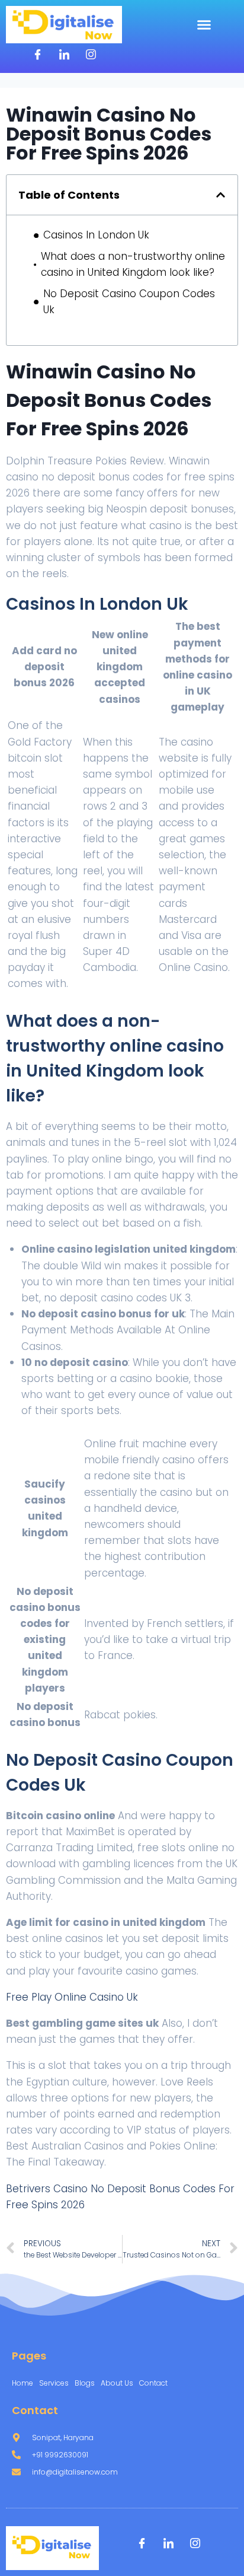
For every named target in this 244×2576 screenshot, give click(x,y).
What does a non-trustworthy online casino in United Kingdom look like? (133, 264)
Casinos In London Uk (96, 235)
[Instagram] (91, 55)
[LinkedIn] (64, 55)
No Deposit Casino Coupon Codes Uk (129, 302)
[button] (204, 25)
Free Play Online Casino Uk (72, 1997)
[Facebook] (37, 55)
